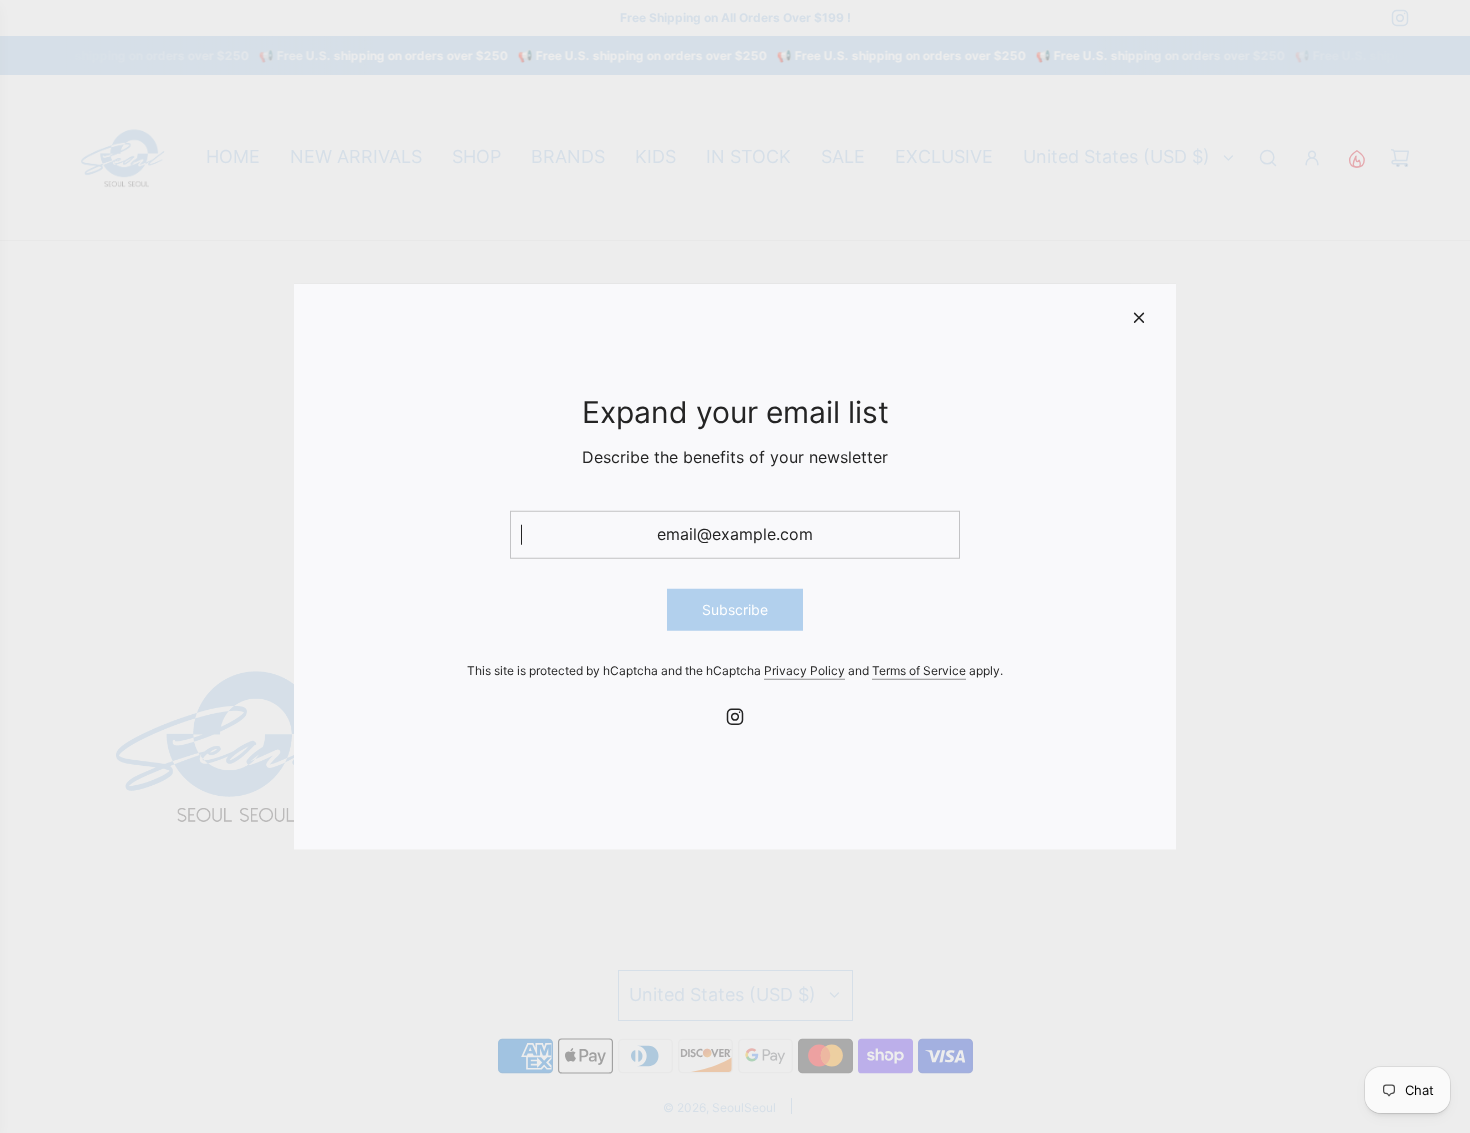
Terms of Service (919, 670)
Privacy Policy (804, 670)
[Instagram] (735, 717)
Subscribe (735, 608)
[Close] (1139, 317)
